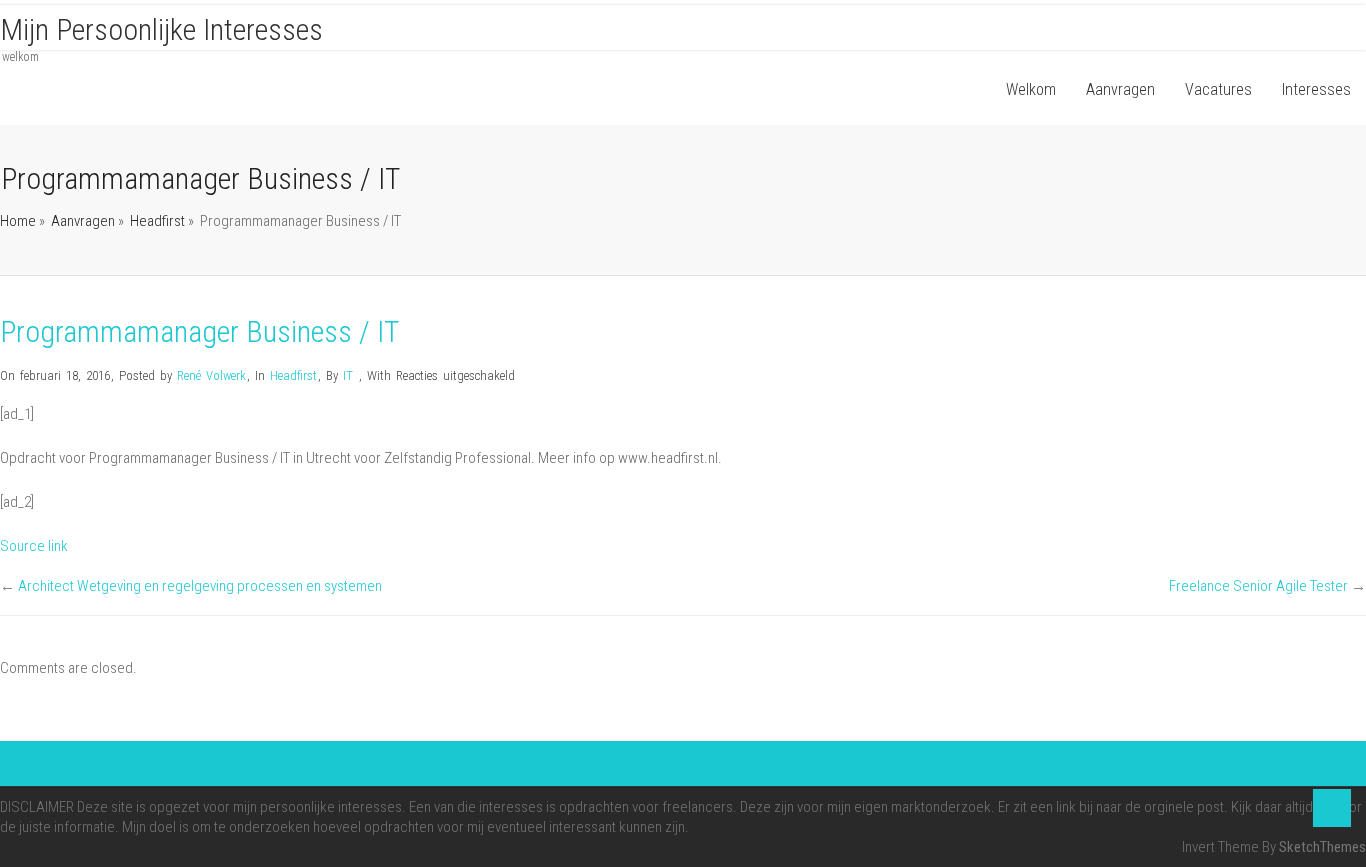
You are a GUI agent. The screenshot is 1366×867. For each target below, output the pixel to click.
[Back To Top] (1332, 808)
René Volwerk (211, 375)
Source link (34, 546)
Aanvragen (1120, 89)
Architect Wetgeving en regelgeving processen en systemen (200, 586)
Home (18, 221)
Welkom (1031, 89)
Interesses (1316, 89)
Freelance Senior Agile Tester (1258, 586)
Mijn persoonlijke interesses (161, 29)
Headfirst (157, 221)
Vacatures (1218, 89)
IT (348, 375)
